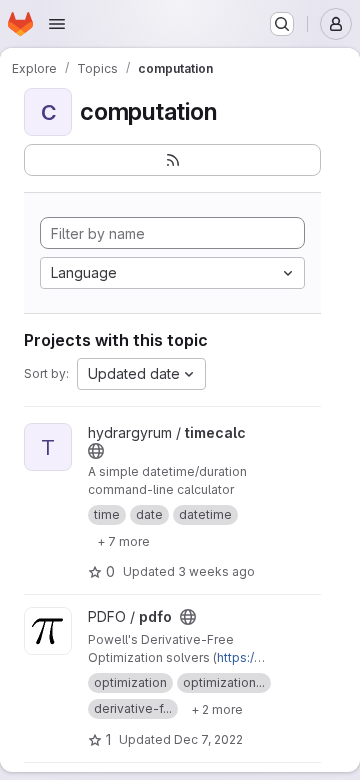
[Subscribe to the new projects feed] (172, 160)
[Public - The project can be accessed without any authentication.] (96, 451)
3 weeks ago (216, 571)
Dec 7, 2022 (208, 739)
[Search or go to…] (282, 24)
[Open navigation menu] (57, 24)
